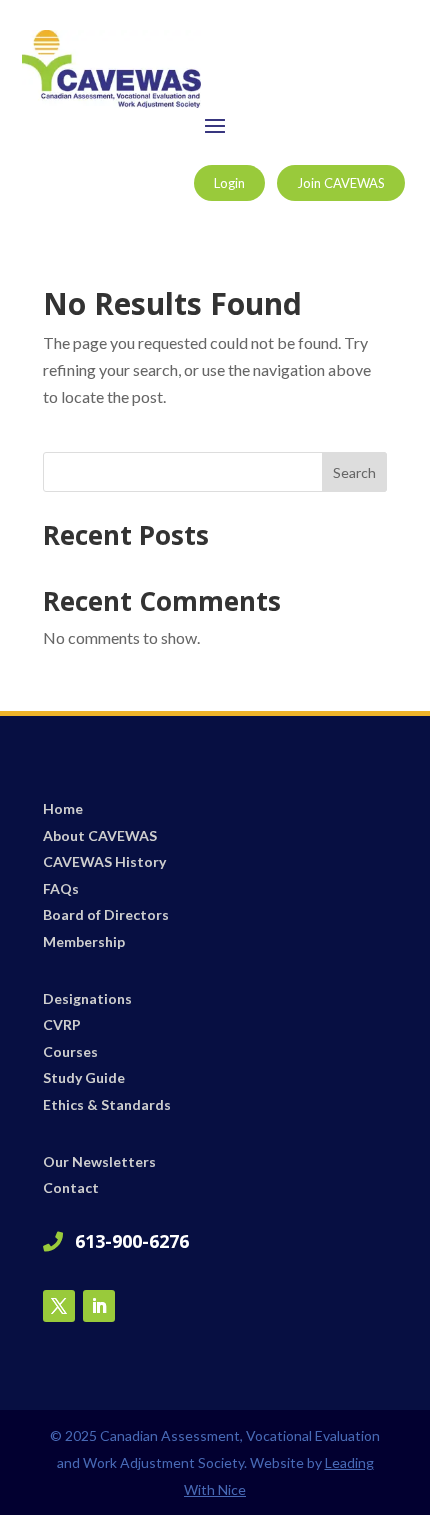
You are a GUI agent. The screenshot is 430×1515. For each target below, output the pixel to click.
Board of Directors (106, 914)
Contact (71, 1187)
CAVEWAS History (104, 861)
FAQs (61, 888)
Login (229, 183)
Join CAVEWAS (341, 183)
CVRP (62, 1024)
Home (63, 808)
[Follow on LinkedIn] (99, 1306)
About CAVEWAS (100, 835)
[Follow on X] (59, 1306)
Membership (84, 941)
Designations (87, 998)
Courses (70, 1051)
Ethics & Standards (107, 1104)
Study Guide (84, 1077)
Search (354, 472)
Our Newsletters (99, 1161)
